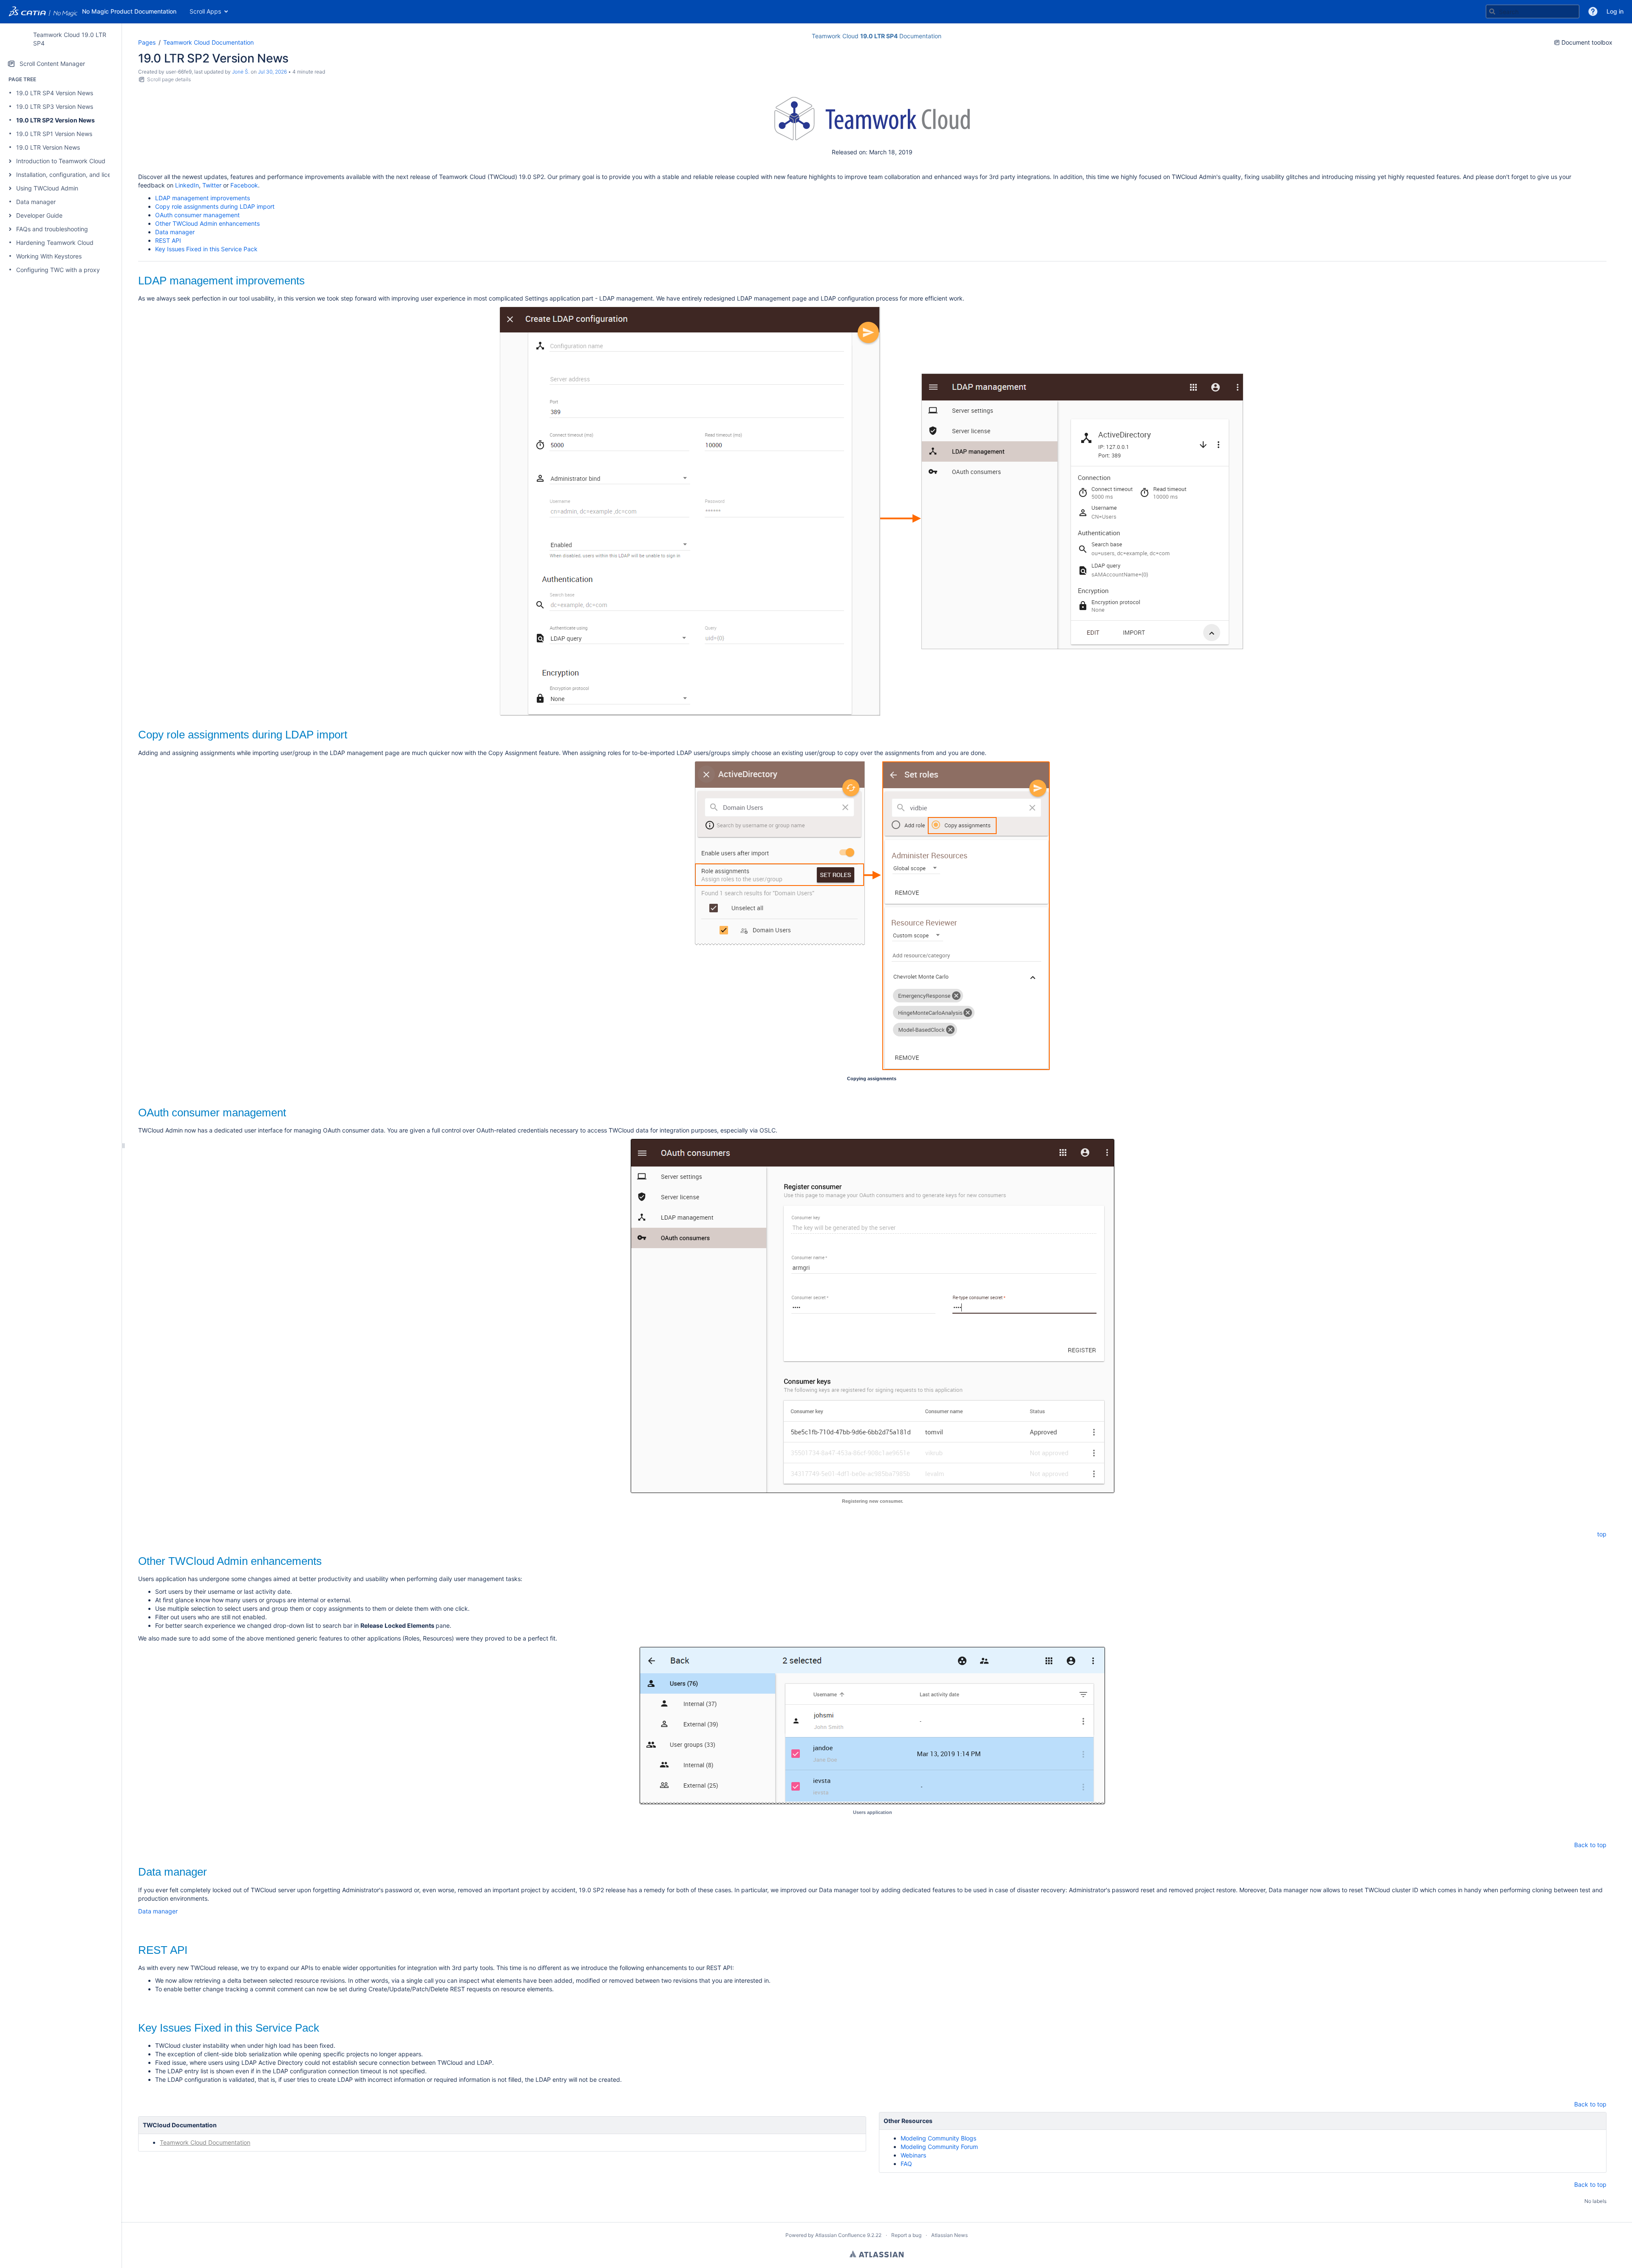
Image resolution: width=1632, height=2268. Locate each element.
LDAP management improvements (203, 198)
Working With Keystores (49, 256)
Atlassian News (949, 2235)
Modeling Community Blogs (938, 2138)
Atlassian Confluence (840, 2235)
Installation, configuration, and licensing (71, 175)
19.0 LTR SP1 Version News (54, 134)
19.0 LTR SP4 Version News (55, 93)
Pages (147, 42)
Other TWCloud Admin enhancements (207, 223)
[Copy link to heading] (307, 282)
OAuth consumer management (197, 215)
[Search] (1492, 11)
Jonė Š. (241, 72)
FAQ (906, 2164)
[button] (1593, 11)
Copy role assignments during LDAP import (215, 206)
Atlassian (877, 2254)
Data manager (36, 202)
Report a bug (906, 2235)
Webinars (913, 2155)
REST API (168, 240)
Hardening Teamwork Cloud (55, 243)
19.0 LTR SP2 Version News (55, 120)
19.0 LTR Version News (48, 147)
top (1602, 1534)
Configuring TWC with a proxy (58, 270)
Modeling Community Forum (939, 2147)
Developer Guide (39, 215)
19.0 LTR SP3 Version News (55, 106)
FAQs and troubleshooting (52, 229)
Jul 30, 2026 (272, 72)
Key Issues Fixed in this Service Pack (206, 249)
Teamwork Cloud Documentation (208, 42)
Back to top (1590, 1845)
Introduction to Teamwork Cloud (61, 161)
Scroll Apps (205, 11)
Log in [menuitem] (1615, 11)
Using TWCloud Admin (47, 188)
